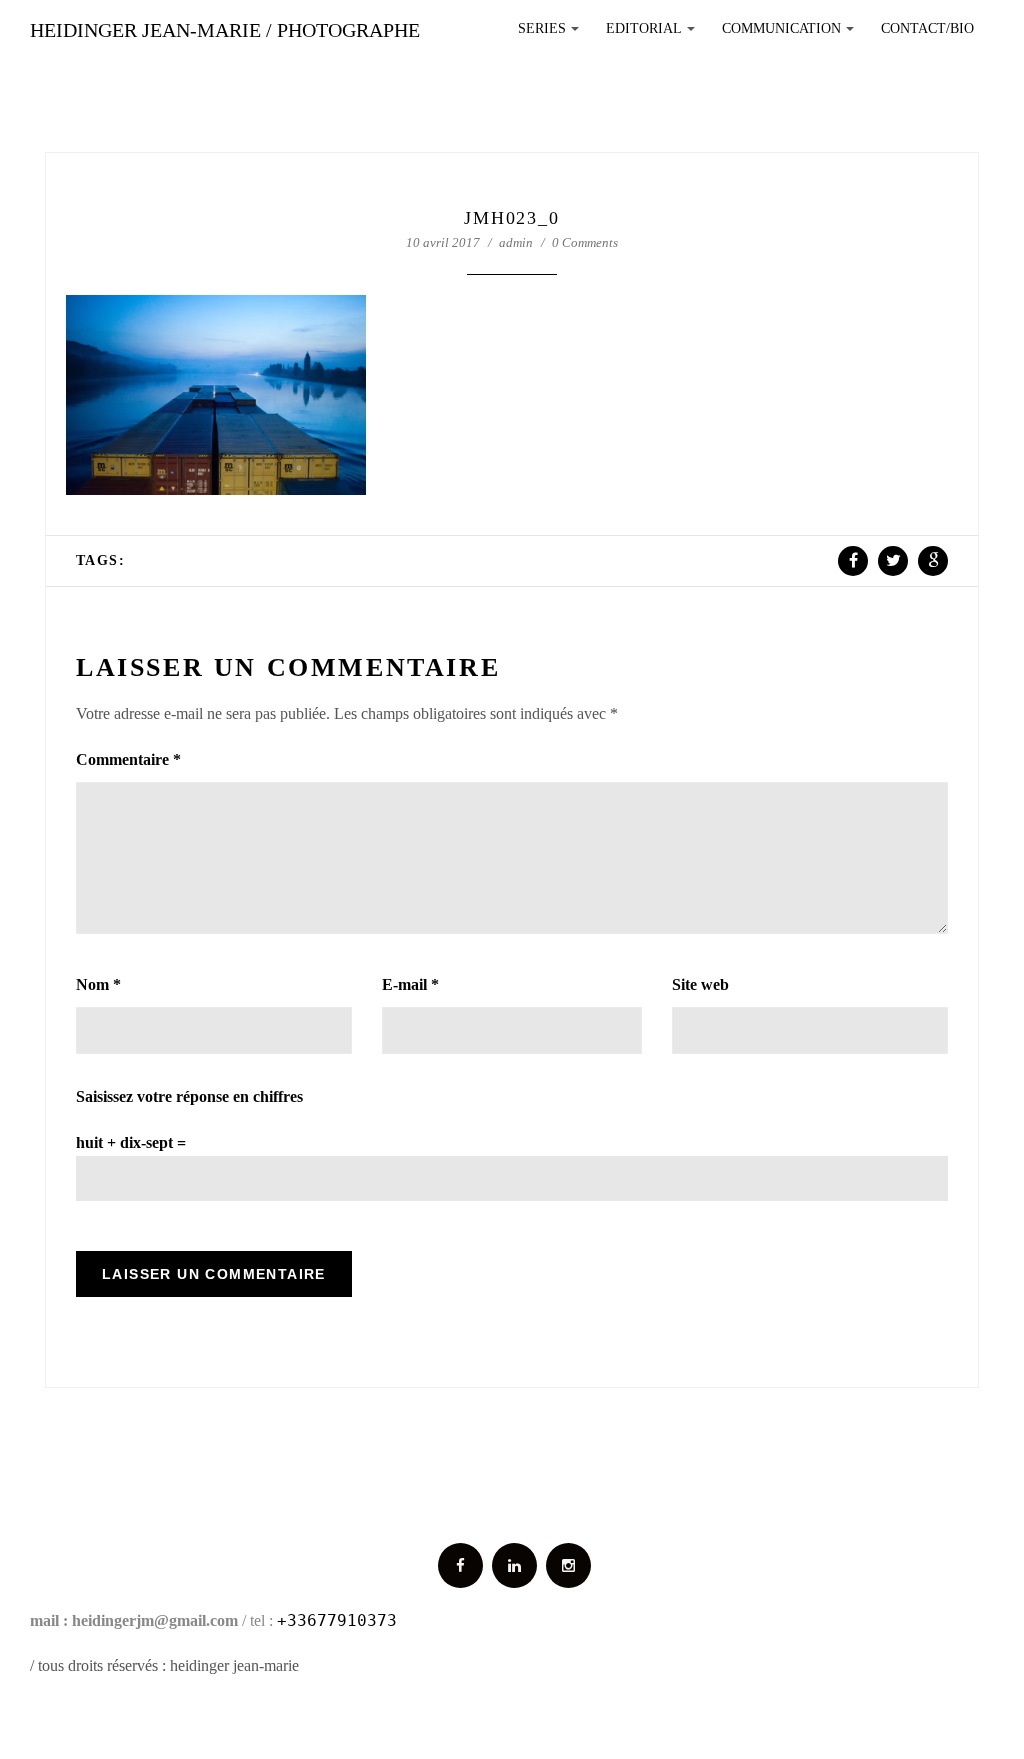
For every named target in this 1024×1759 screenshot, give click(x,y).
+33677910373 (337, 1620)
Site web (700, 984)
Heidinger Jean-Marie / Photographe (225, 30)
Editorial (653, 34)
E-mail (410, 984)
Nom (98, 984)
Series (551, 34)
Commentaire (128, 759)
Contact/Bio (927, 28)
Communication (791, 34)
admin (516, 242)
